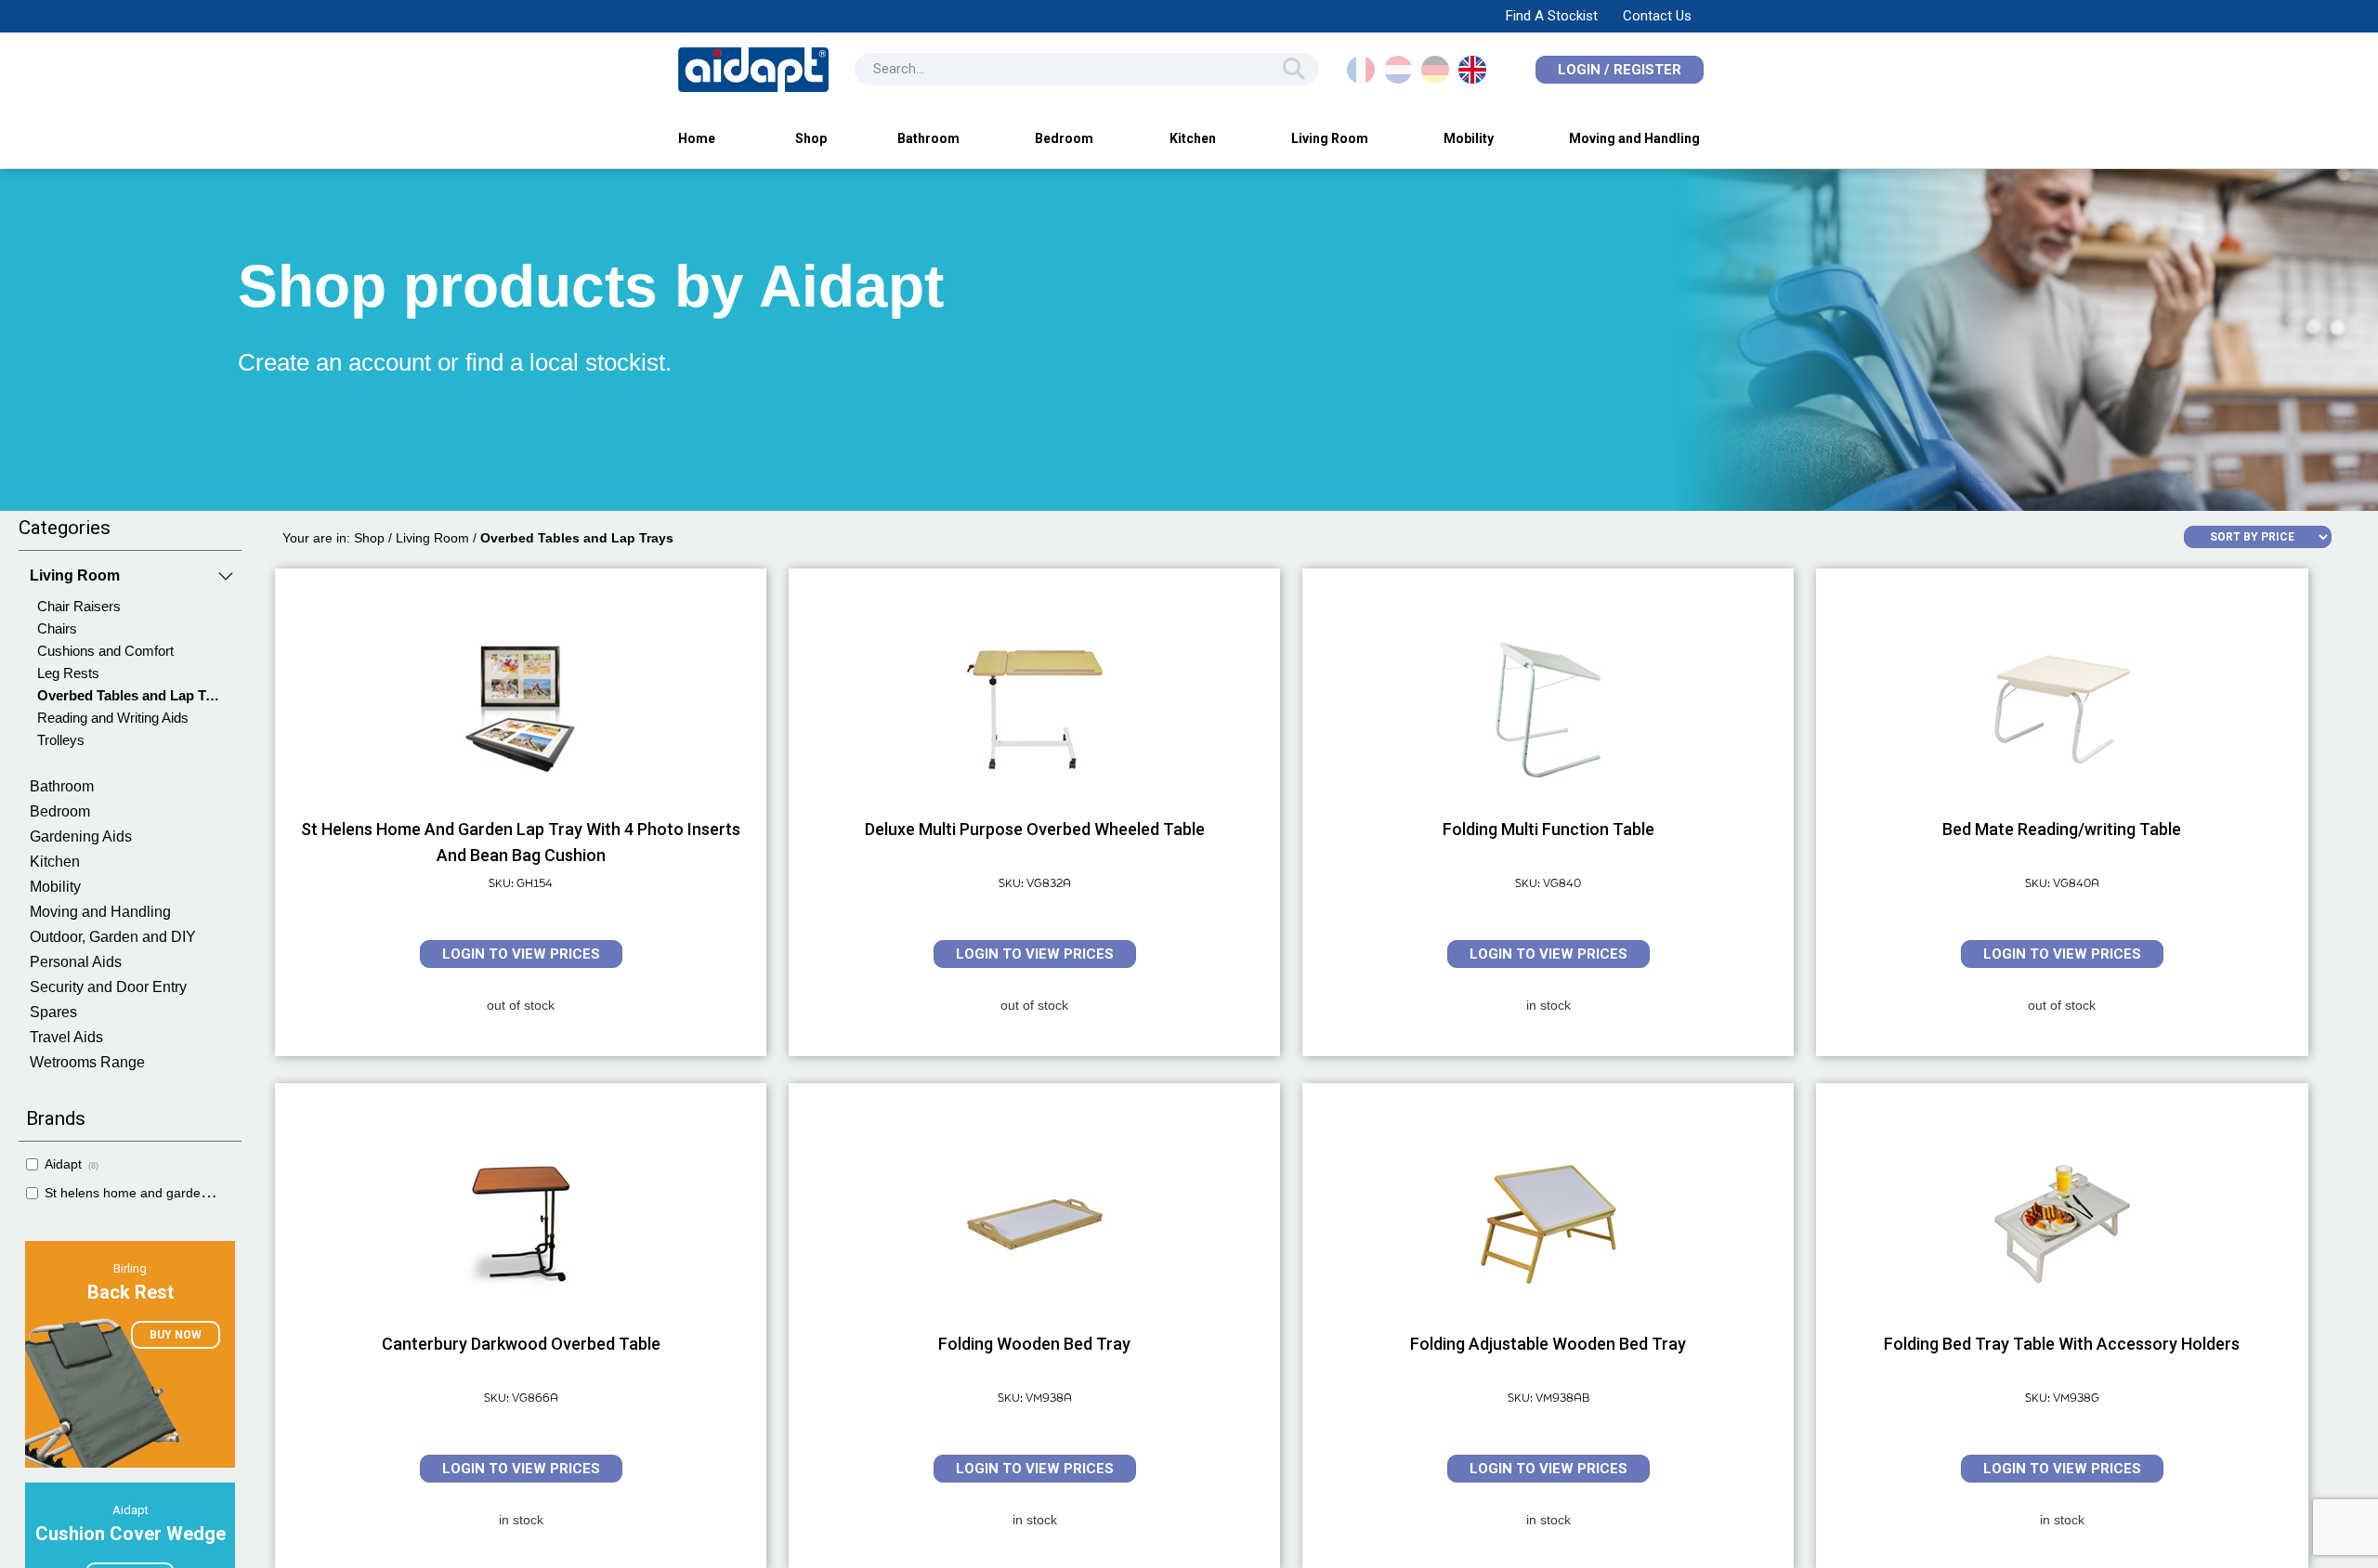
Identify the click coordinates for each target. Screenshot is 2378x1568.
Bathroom (928, 138)
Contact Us (1657, 16)
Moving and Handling (1634, 138)
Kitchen (1193, 138)
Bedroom (1064, 138)
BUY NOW (176, 1335)
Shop (811, 138)
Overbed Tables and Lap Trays (577, 538)
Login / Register (1620, 70)
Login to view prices (521, 954)
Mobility (1469, 138)
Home (697, 138)
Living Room (1330, 138)
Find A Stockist (1552, 16)
